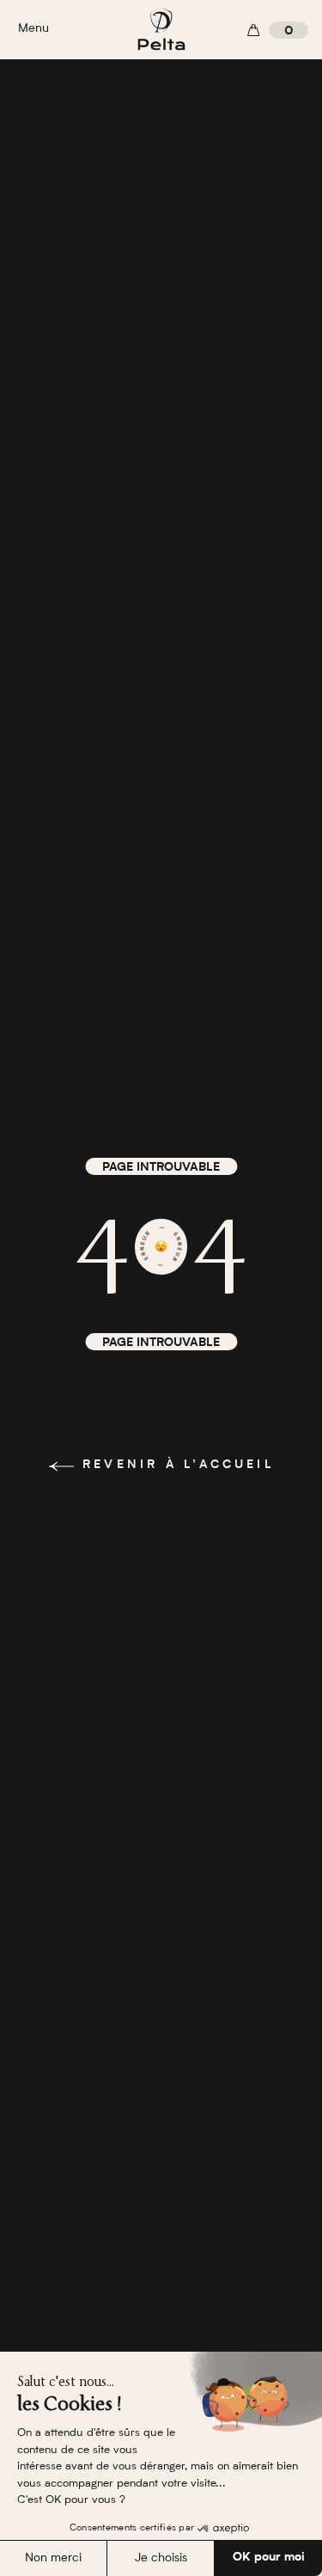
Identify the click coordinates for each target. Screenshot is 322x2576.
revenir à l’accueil (178, 1465)
